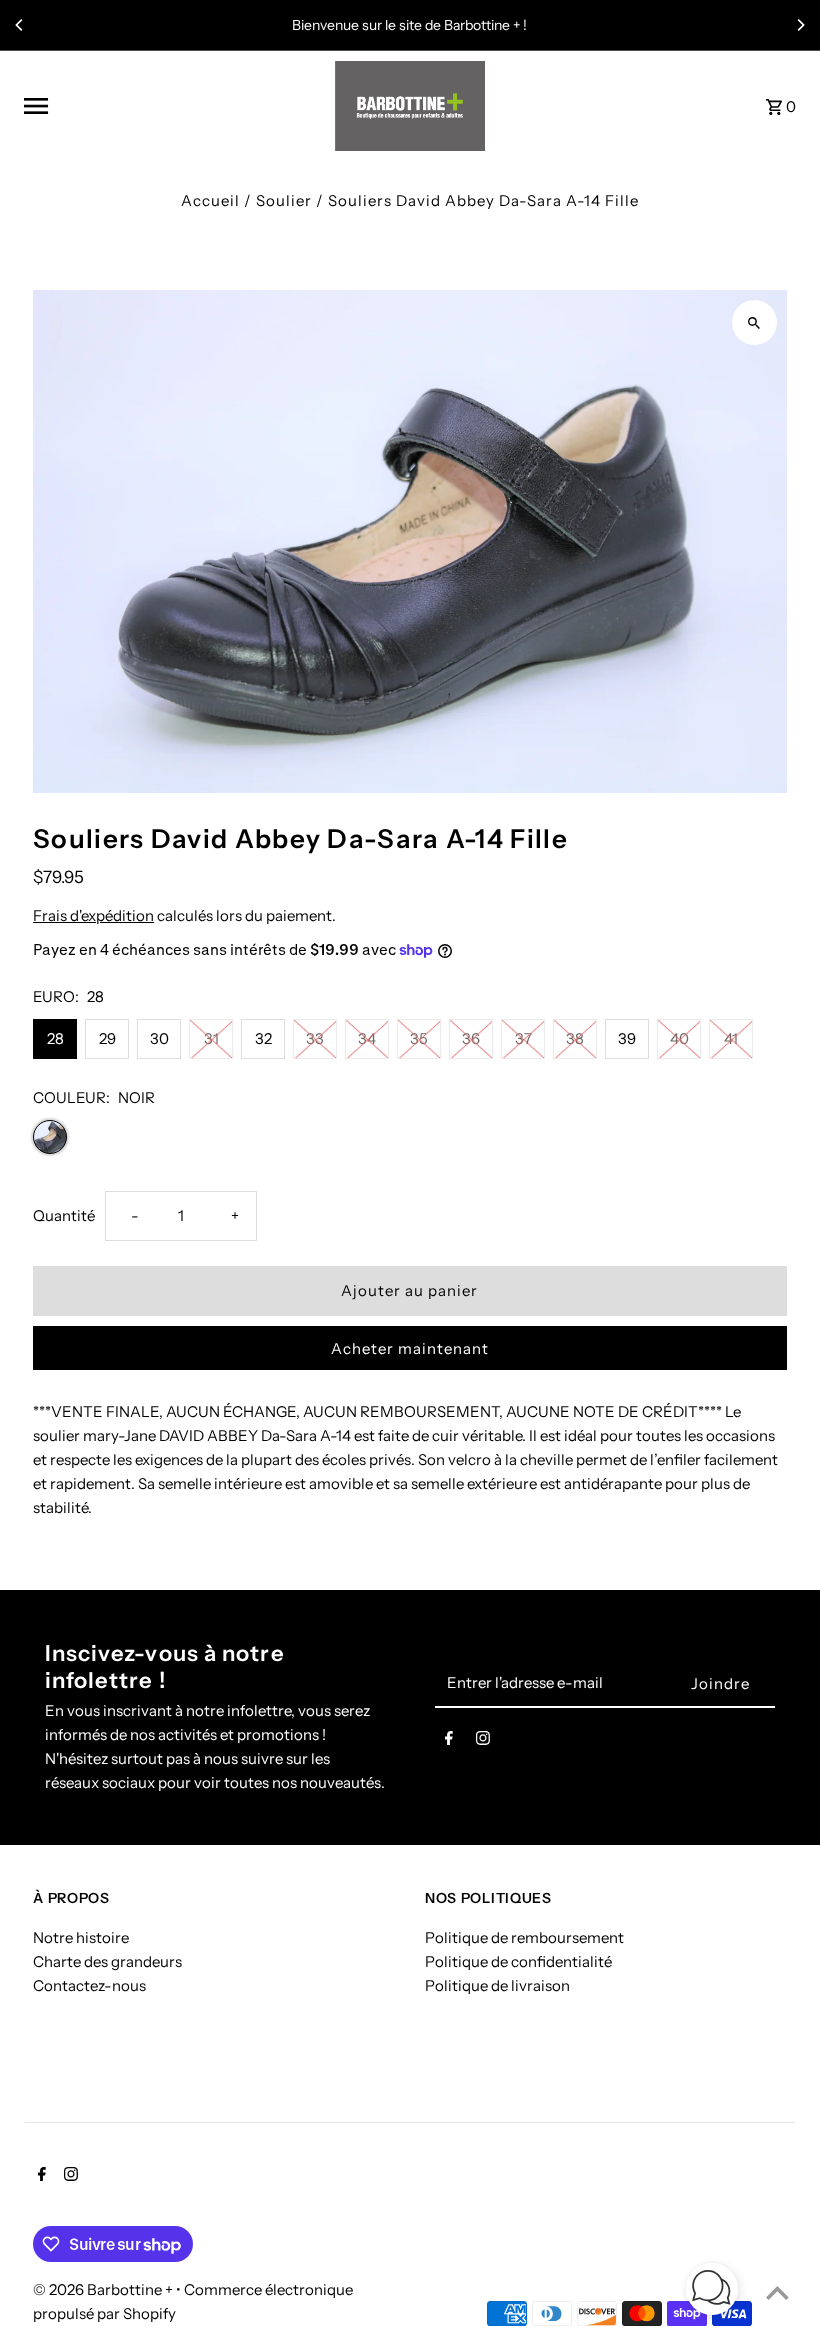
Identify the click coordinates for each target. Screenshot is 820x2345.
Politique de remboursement (524, 1937)
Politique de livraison (497, 1985)
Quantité (64, 1215)
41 (731, 1038)
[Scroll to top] (777, 2292)
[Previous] (20, 25)
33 (315, 1038)
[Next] (800, 25)
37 (523, 1038)
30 (159, 1038)
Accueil (210, 200)
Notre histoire (81, 1937)
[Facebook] (449, 1742)
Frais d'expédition (93, 915)
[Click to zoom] (754, 322)
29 (107, 1038)
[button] (712, 2292)
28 (55, 1038)
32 (263, 1038)
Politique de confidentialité (518, 1961)
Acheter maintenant (410, 1348)
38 (575, 1038)
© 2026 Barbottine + (104, 2289)
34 (367, 1038)
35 (419, 1038)
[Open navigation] (172, 106)
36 (471, 1038)
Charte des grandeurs (107, 1961)
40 (679, 1038)
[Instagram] (483, 1742)
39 (627, 1038)
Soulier (284, 200)
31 (211, 1038)
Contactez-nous (89, 1985)
